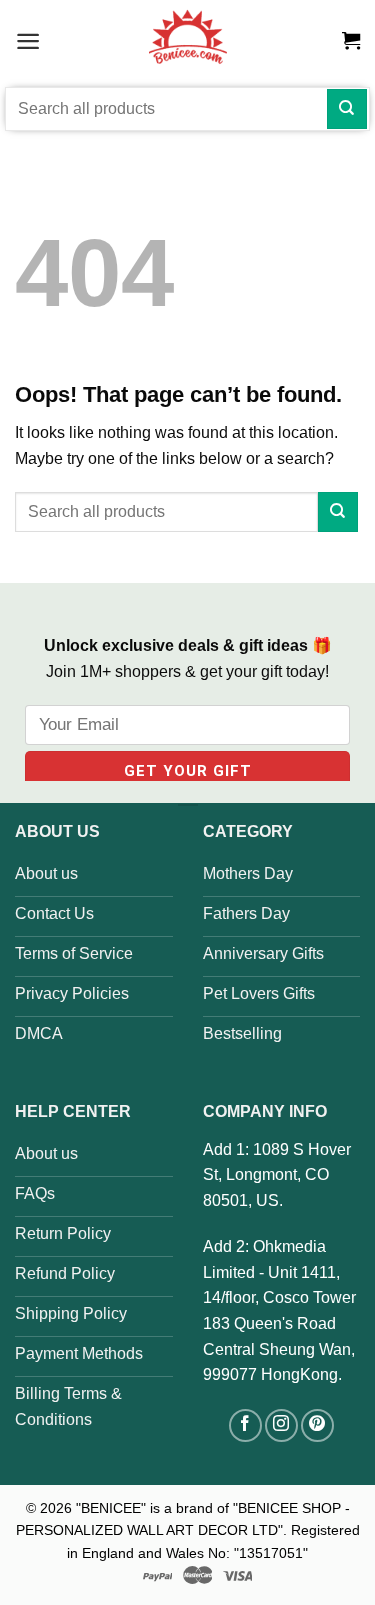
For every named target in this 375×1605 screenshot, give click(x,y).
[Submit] (347, 109)
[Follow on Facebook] (245, 1425)
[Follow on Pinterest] (317, 1425)
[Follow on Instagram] (281, 1425)
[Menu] (28, 40)
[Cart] (351, 41)
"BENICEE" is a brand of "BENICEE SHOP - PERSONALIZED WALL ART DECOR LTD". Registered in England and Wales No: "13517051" (188, 1530)
